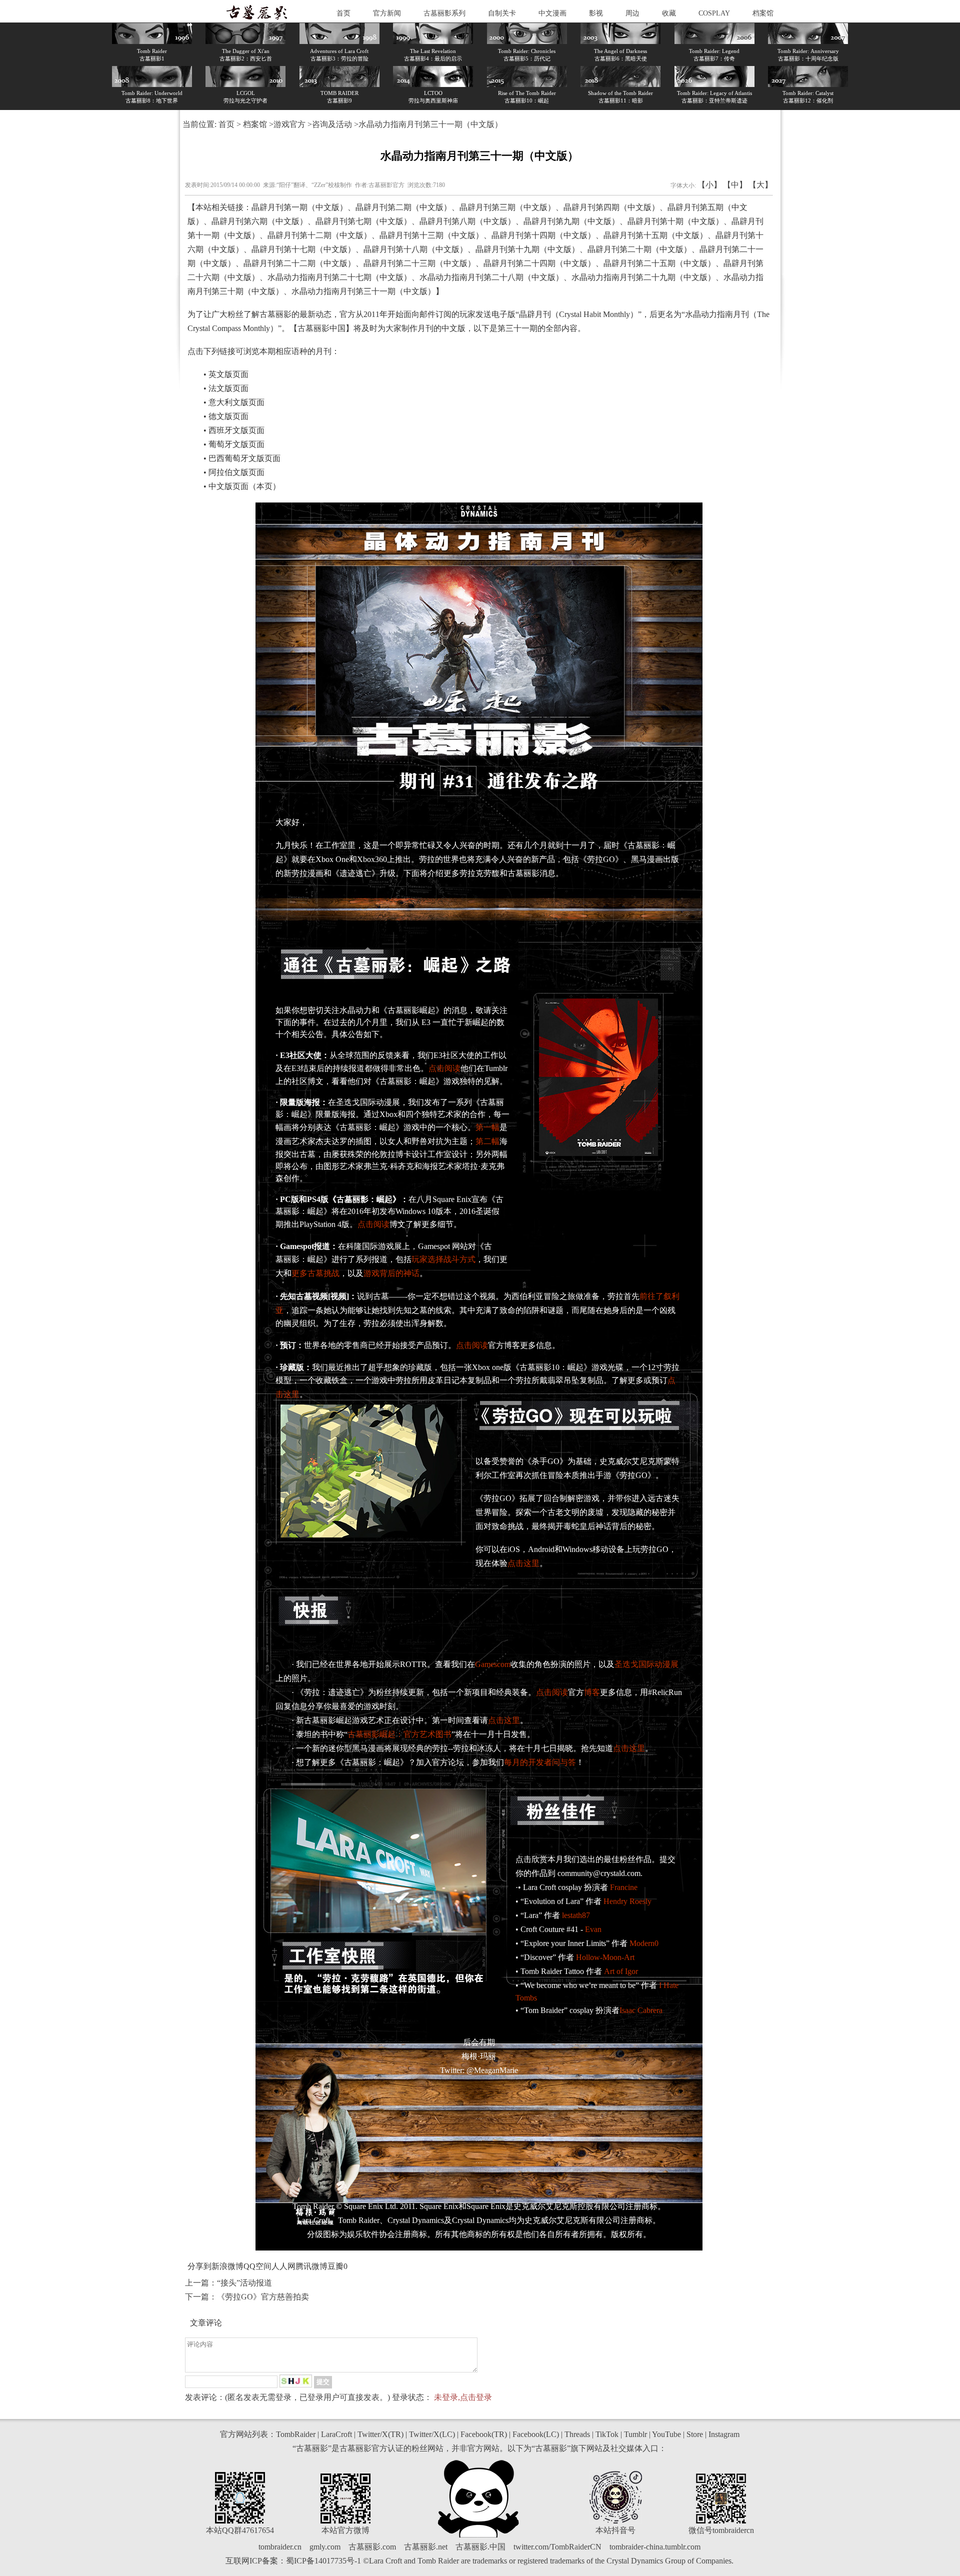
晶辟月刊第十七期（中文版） (303, 249)
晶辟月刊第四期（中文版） (611, 207)
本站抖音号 (615, 2530)
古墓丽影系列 (444, 13)
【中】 (735, 185)
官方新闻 (387, 13)
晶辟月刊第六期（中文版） (259, 221)
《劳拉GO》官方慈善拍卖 (263, 2297)
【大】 (760, 185)
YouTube (666, 2434)
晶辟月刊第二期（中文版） (403, 207)
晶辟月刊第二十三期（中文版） (419, 263)
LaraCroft (336, 2434)
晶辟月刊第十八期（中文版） (415, 249)
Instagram (724, 2434)
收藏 (669, 13)
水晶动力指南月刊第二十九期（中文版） (643, 277)
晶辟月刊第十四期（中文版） (543, 235)
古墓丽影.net (426, 2547)
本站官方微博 (345, 2530)
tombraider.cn (280, 2547)
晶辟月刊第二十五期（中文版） (659, 263)
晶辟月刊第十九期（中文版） (527, 249)
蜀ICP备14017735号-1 (323, 2561)
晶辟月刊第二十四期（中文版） (539, 263)
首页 (343, 13)
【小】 (709, 185)
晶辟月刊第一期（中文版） (299, 207)
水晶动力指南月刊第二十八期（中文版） (491, 277)
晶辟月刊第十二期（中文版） (319, 235)
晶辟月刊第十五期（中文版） (655, 235)
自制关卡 (502, 13)
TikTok (607, 2434)
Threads (577, 2434)
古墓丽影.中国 (480, 2547)
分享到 (199, 2266)
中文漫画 (552, 13)
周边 (632, 13)
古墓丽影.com (372, 2547)
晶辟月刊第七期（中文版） (363, 221)
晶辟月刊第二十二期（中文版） (299, 263)
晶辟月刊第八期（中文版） (467, 221)
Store (695, 2434)
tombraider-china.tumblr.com (655, 2547)
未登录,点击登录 (463, 2397)
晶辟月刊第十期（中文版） (675, 221)
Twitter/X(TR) (380, 2434)
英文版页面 (228, 374)
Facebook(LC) (536, 2434)
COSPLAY (714, 13)
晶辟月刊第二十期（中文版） (639, 249)
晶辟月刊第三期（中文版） (507, 207)
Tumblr (635, 2434)
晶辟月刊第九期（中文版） (571, 221)
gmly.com (325, 2547)
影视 (596, 13)
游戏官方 (289, 124)
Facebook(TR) (484, 2434)
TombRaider (296, 2434)
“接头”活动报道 (244, 2283)
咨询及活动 (332, 124)
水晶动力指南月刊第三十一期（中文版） (363, 291)
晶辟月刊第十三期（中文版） (431, 235)
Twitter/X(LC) (432, 2434)
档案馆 (763, 13)
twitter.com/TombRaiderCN (557, 2547)
